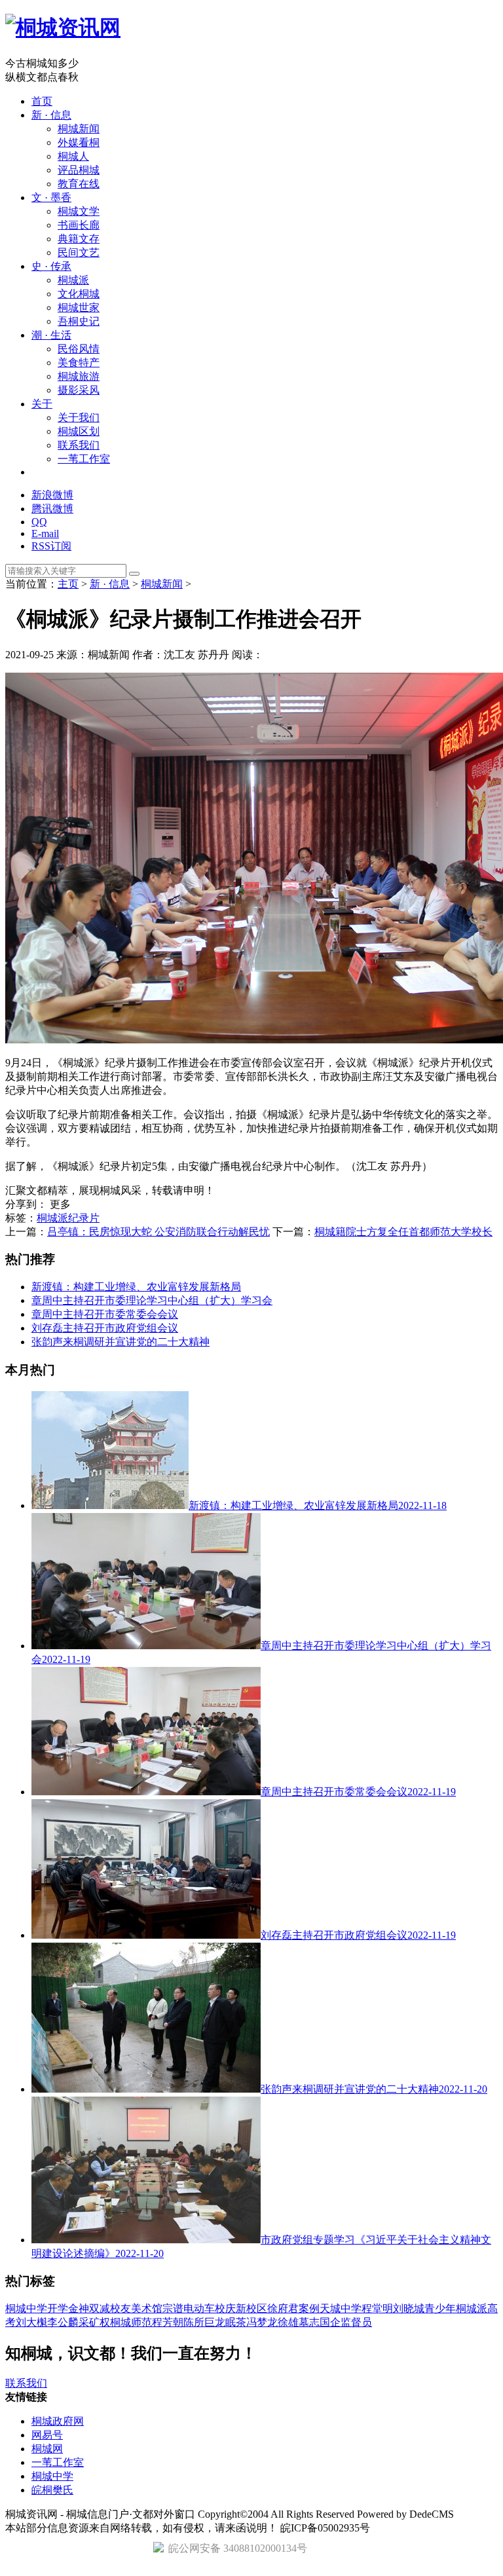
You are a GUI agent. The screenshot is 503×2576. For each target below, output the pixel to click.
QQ (39, 522)
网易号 (47, 2435)
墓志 (309, 2322)
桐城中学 (26, 2308)
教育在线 (79, 184)
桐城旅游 (79, 376)
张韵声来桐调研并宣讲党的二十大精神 (121, 1342)
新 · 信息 (51, 115)
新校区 (251, 2308)
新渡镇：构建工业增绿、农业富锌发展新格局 (136, 1287)
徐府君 (283, 2308)
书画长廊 (79, 225)
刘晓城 (409, 2308)
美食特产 (79, 363)
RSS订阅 (51, 546)
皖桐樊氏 (52, 2490)
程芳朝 (168, 2322)
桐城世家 (79, 308)
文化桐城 (79, 294)
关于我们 (79, 418)
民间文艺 (79, 252)
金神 (79, 2308)
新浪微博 (52, 495)
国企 (330, 2322)
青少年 (440, 2308)
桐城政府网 (58, 2421)
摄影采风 (79, 390)
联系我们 (79, 445)
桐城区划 (79, 431)
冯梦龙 (262, 2322)
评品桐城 (79, 170)
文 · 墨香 (51, 197)
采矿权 (94, 2322)
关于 (42, 404)
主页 (68, 584)
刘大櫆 (31, 2322)
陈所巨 (199, 2322)
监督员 (356, 2322)
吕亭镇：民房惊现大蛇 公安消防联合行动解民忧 (158, 1232)
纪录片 (84, 1218)
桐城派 (73, 280)
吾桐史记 (79, 321)
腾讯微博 (52, 509)
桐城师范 (131, 2322)
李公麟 (63, 2322)
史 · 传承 (51, 266)
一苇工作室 (84, 459)
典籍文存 (79, 239)
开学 (58, 2308)
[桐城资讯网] (63, 28)
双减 (100, 2308)
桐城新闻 (79, 129)
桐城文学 (79, 211)
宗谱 (173, 2308)
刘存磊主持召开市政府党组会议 (105, 1328)
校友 (121, 2308)
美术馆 (147, 2308)
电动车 (199, 2308)
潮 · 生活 (51, 335)
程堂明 (377, 2308)
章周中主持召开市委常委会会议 (105, 1314)
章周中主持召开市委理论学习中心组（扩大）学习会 (152, 1300)
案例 (309, 2308)
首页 (42, 101)
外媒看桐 (79, 142)
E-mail (45, 533)
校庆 (225, 2308)
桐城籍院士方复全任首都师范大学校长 (403, 1232)
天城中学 (341, 2308)
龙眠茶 (231, 2322)
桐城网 (47, 2449)
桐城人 (73, 156)
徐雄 (288, 2322)
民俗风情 (79, 349)
